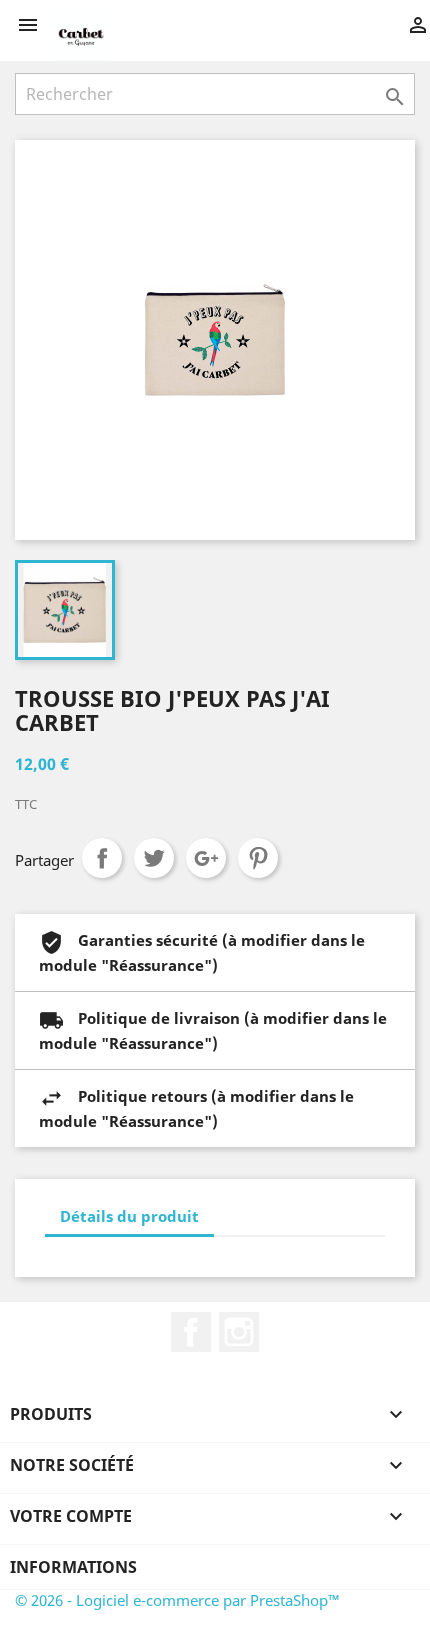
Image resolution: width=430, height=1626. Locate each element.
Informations (73, 1567)
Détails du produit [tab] (129, 1216)
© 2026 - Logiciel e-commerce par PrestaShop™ (177, 1600)
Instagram (239, 1332)
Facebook (191, 1332)
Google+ (206, 858)
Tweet (154, 858)
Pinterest (258, 858)
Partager (102, 858)
